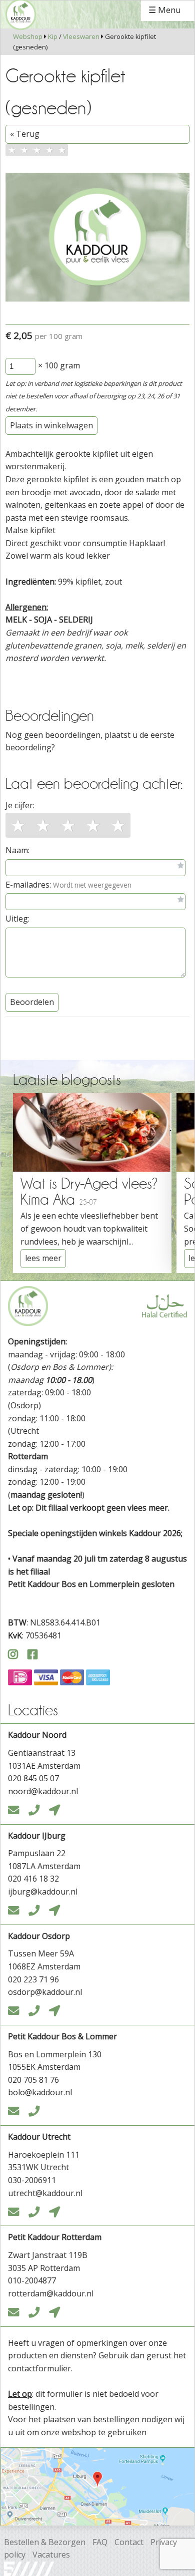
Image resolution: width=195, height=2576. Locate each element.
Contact (129, 2542)
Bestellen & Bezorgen (45, 2542)
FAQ (100, 2542)
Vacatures (51, 2555)
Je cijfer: (20, 805)
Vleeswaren (81, 36)
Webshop (28, 36)
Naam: (17, 850)
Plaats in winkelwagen (51, 425)
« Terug (25, 134)
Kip (53, 36)
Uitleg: (17, 919)
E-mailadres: (68, 885)
